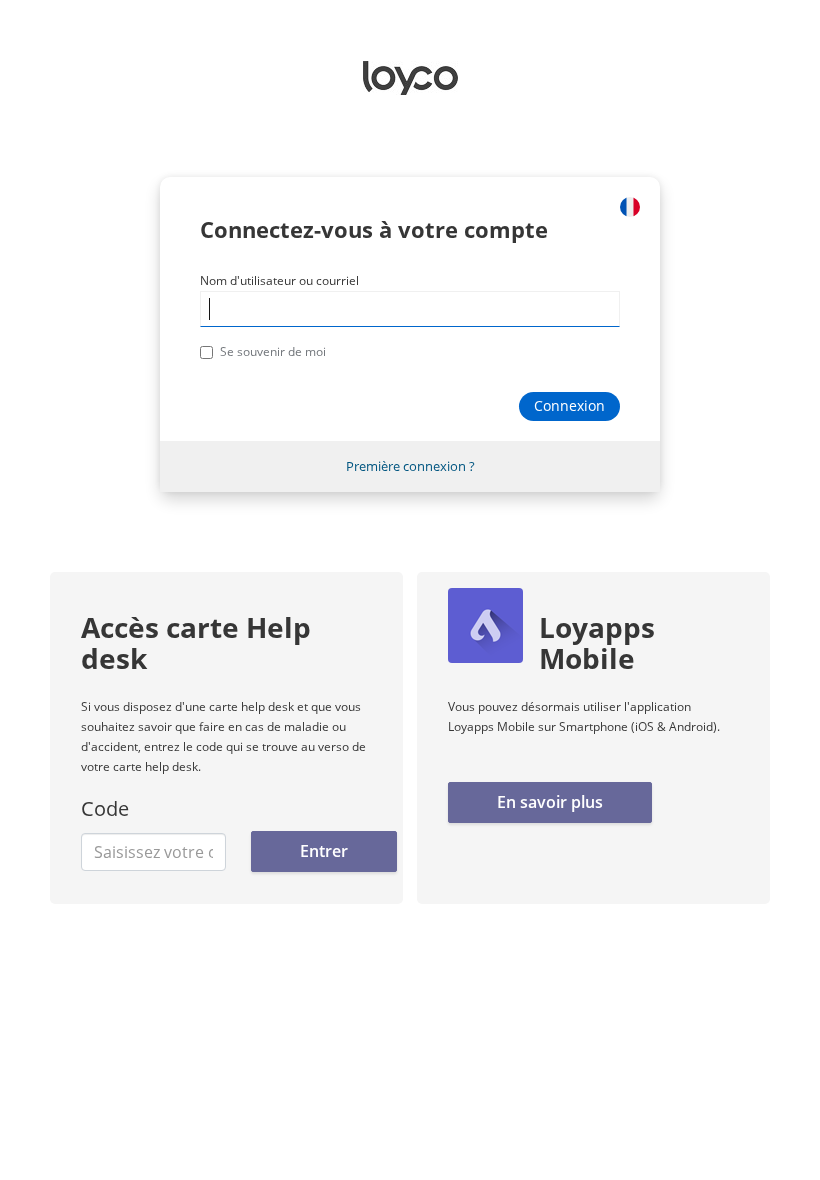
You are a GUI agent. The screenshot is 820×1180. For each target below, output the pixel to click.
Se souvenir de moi (273, 351)
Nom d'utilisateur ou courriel (279, 280)
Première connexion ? (410, 466)
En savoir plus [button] (550, 802)
